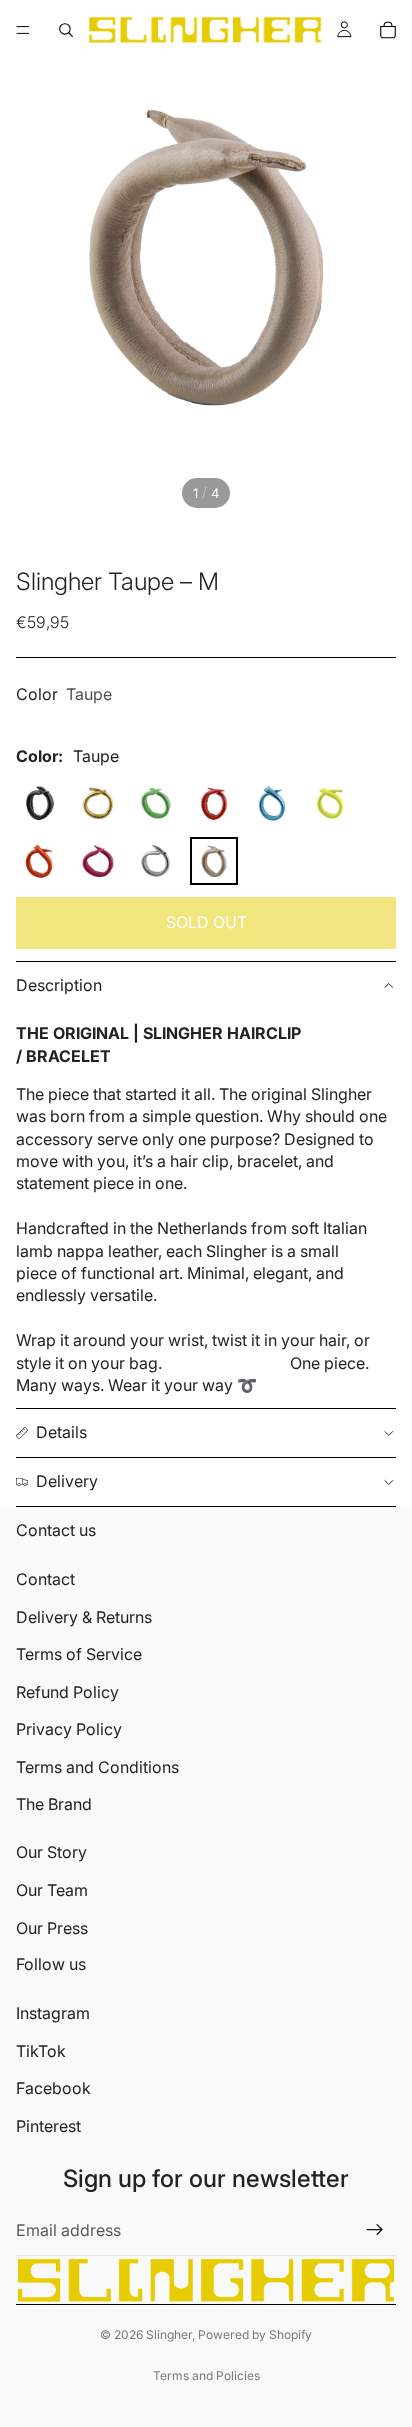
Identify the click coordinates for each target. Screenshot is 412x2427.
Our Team (52, 1890)
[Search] (66, 30)
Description (59, 985)
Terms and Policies (206, 2375)
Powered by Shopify (255, 2334)
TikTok (41, 2051)
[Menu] (23, 30)
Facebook (53, 2088)
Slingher (169, 2334)
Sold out (206, 922)
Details (61, 1432)
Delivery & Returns (84, 1617)
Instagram (53, 2013)
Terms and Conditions (97, 1767)
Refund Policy (67, 1692)
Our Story (51, 1852)
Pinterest (48, 2126)
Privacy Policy (69, 1729)
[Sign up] (375, 2230)
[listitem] (40, 803)
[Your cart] (388, 30)
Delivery (67, 1481)
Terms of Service (79, 1654)
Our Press (52, 1928)
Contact (45, 1579)
